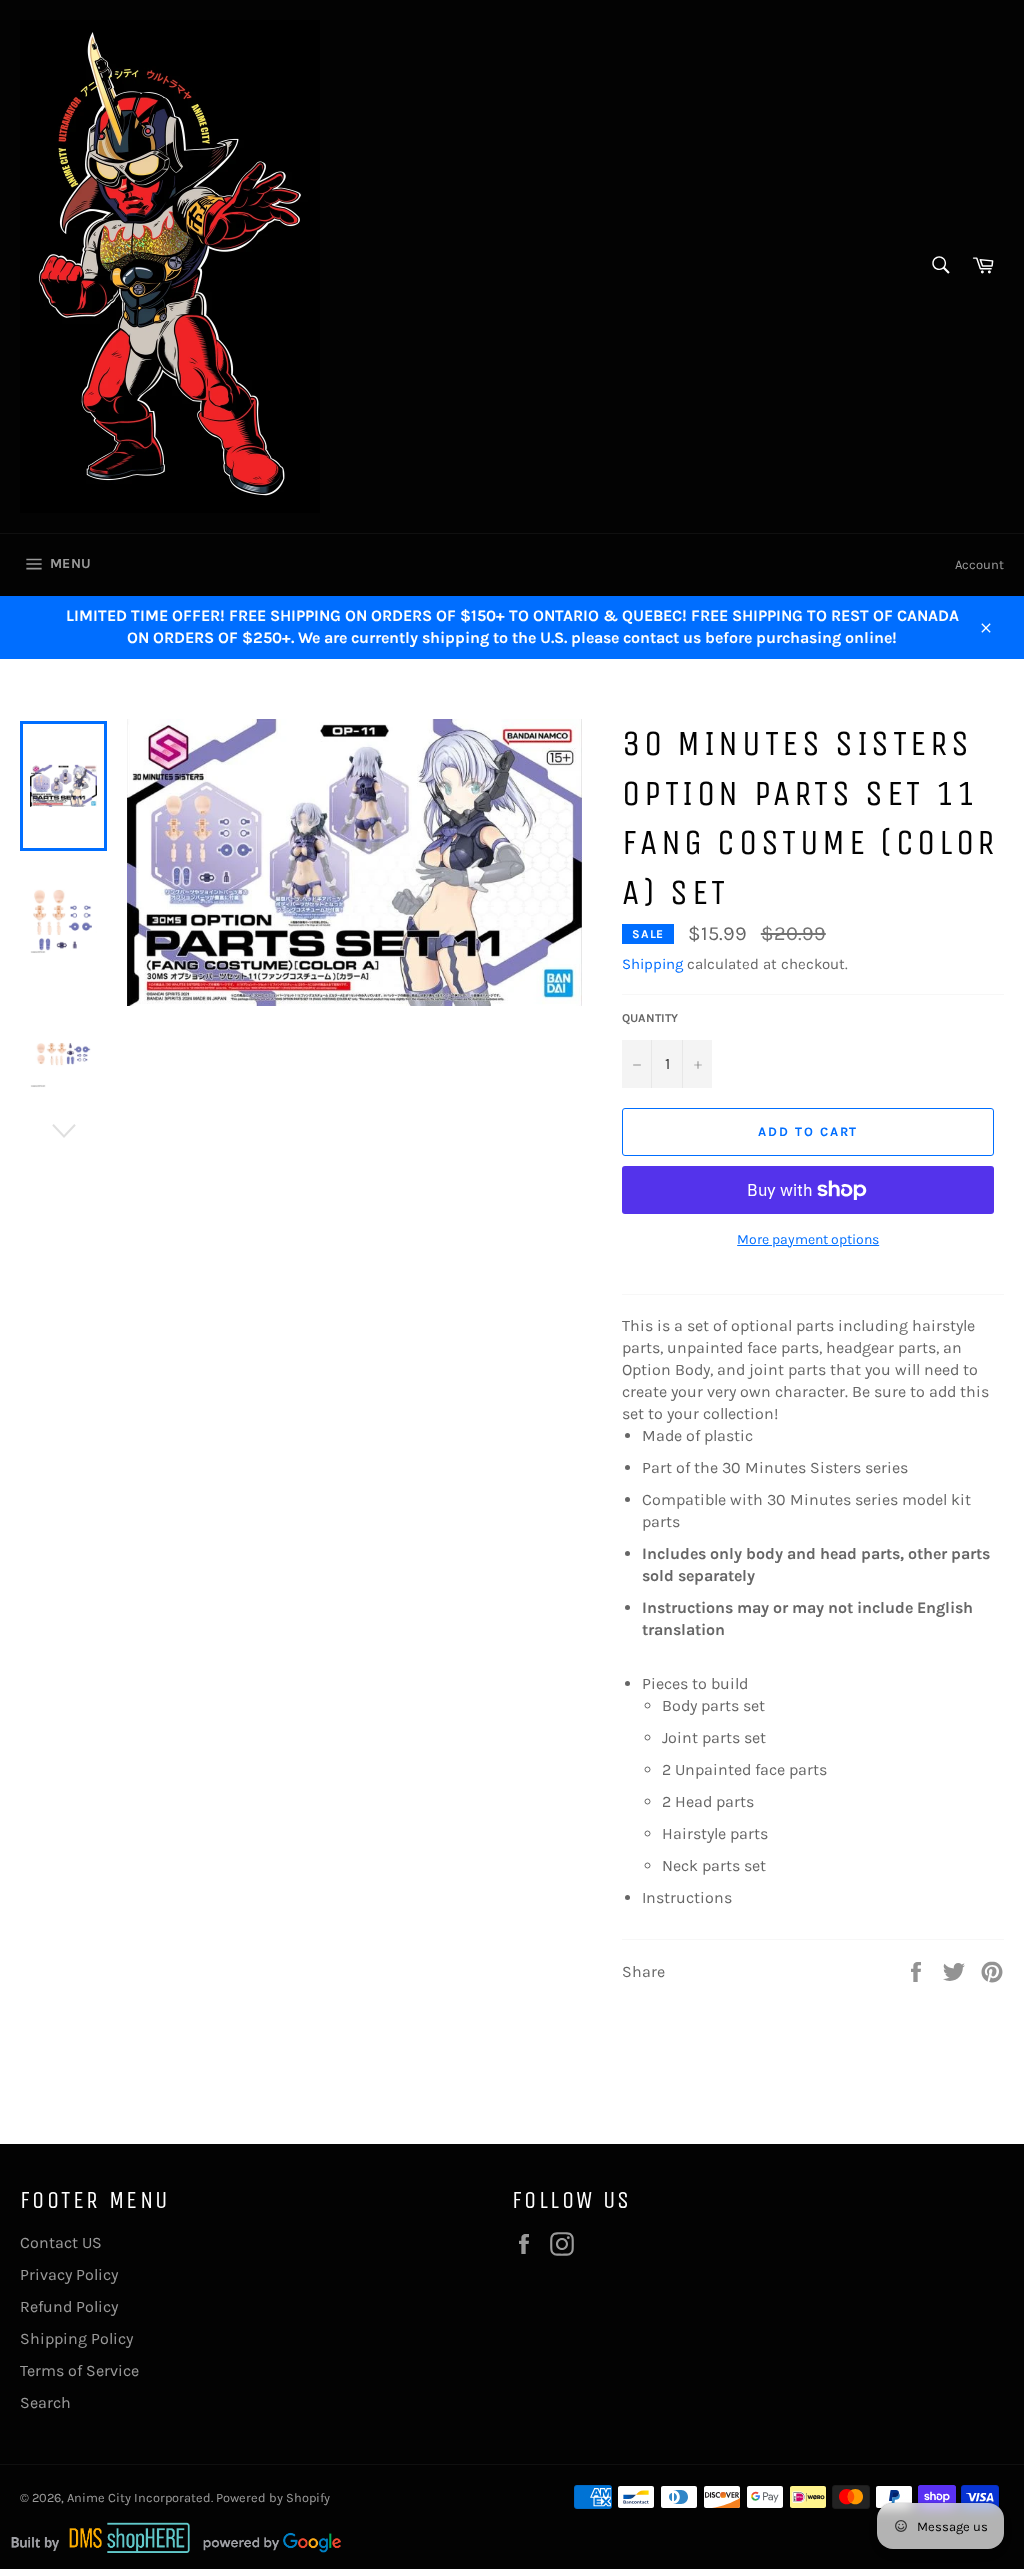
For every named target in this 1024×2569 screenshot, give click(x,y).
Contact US (61, 2242)
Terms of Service (79, 2370)
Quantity (650, 1018)
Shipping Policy (76, 2338)
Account (979, 564)
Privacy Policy (69, 2274)
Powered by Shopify (273, 2497)
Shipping (652, 964)
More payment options (808, 1239)
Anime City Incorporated (139, 2497)
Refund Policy (69, 2306)
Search (45, 2402)
